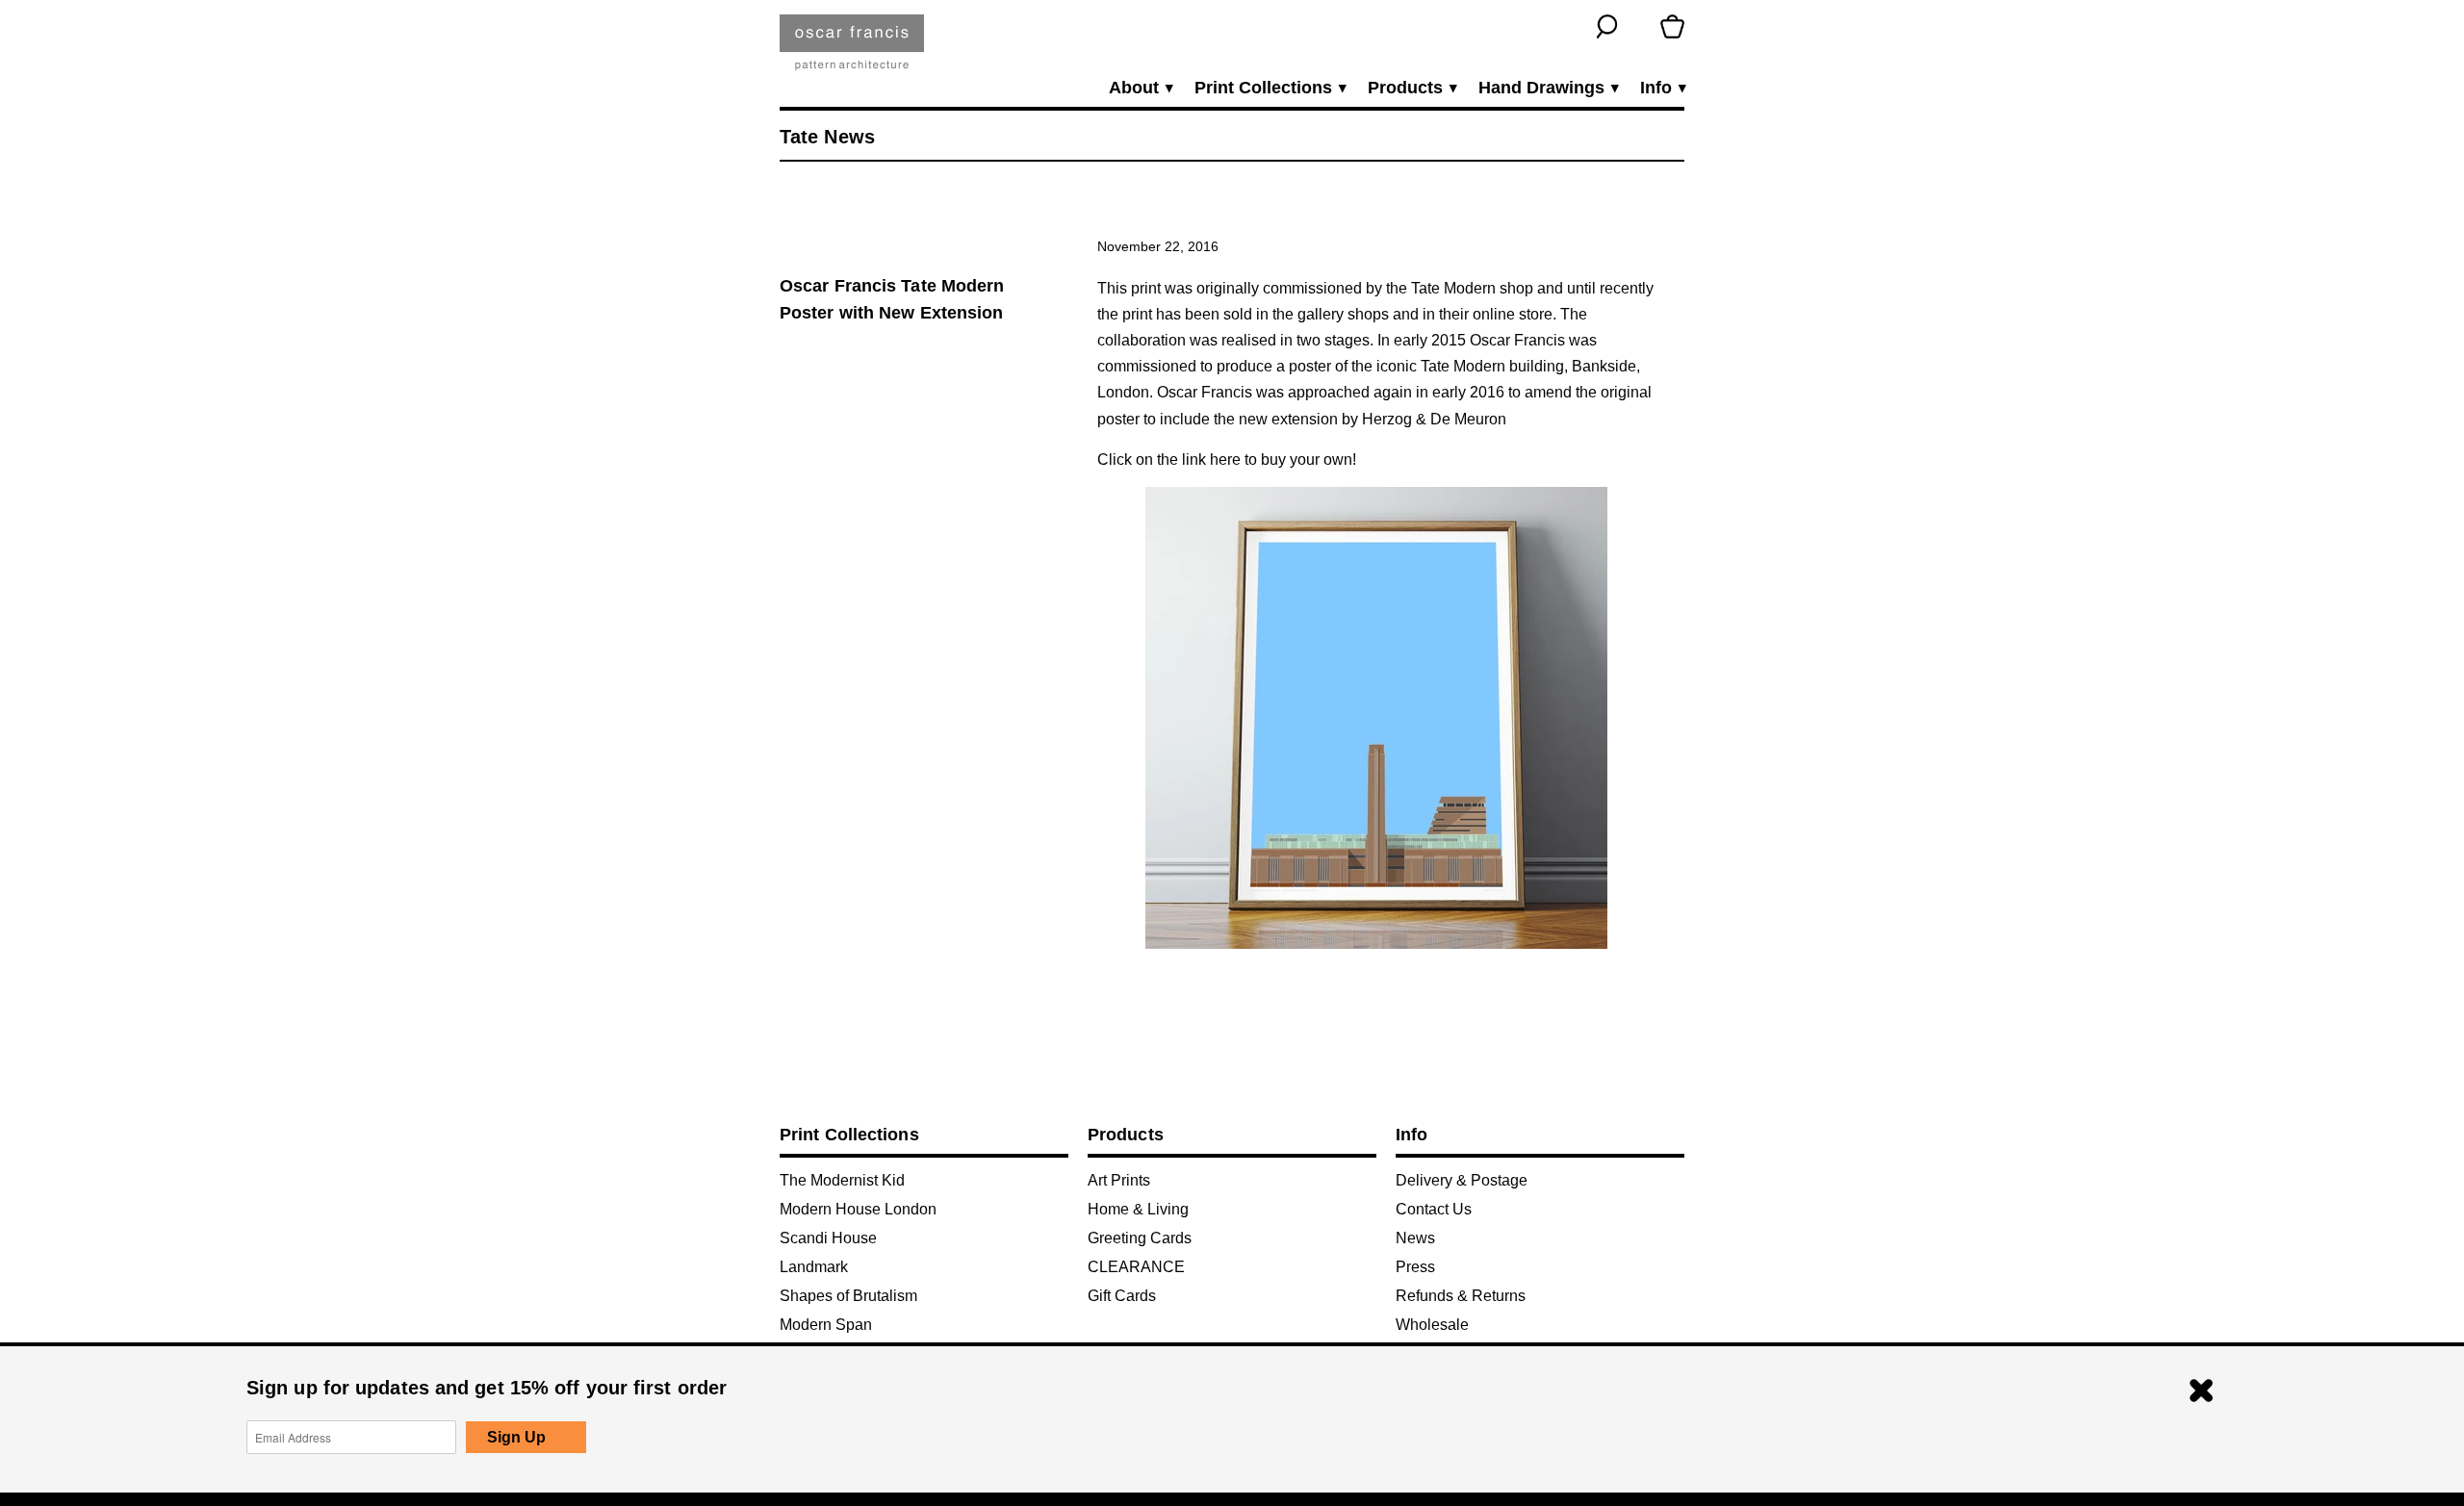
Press (1415, 1267)
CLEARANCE (1136, 1267)
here (1225, 459)
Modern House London (858, 1209)
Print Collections (1270, 88)
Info (1662, 88)
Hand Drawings (1548, 88)
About (1140, 88)
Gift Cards (1122, 1296)
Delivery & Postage (1462, 1180)
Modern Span (826, 1325)
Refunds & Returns (1461, 1296)
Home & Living (1138, 1209)
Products (1412, 88)
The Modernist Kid (842, 1180)
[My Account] (1640, 26)
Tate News (827, 137)
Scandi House (828, 1238)
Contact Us (1434, 1209)
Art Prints (1119, 1180)
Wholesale (1432, 1325)
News (1415, 1238)
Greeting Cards (1140, 1238)
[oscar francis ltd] (852, 50)
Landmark (814, 1267)
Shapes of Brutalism (848, 1296)
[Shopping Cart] (1672, 26)
